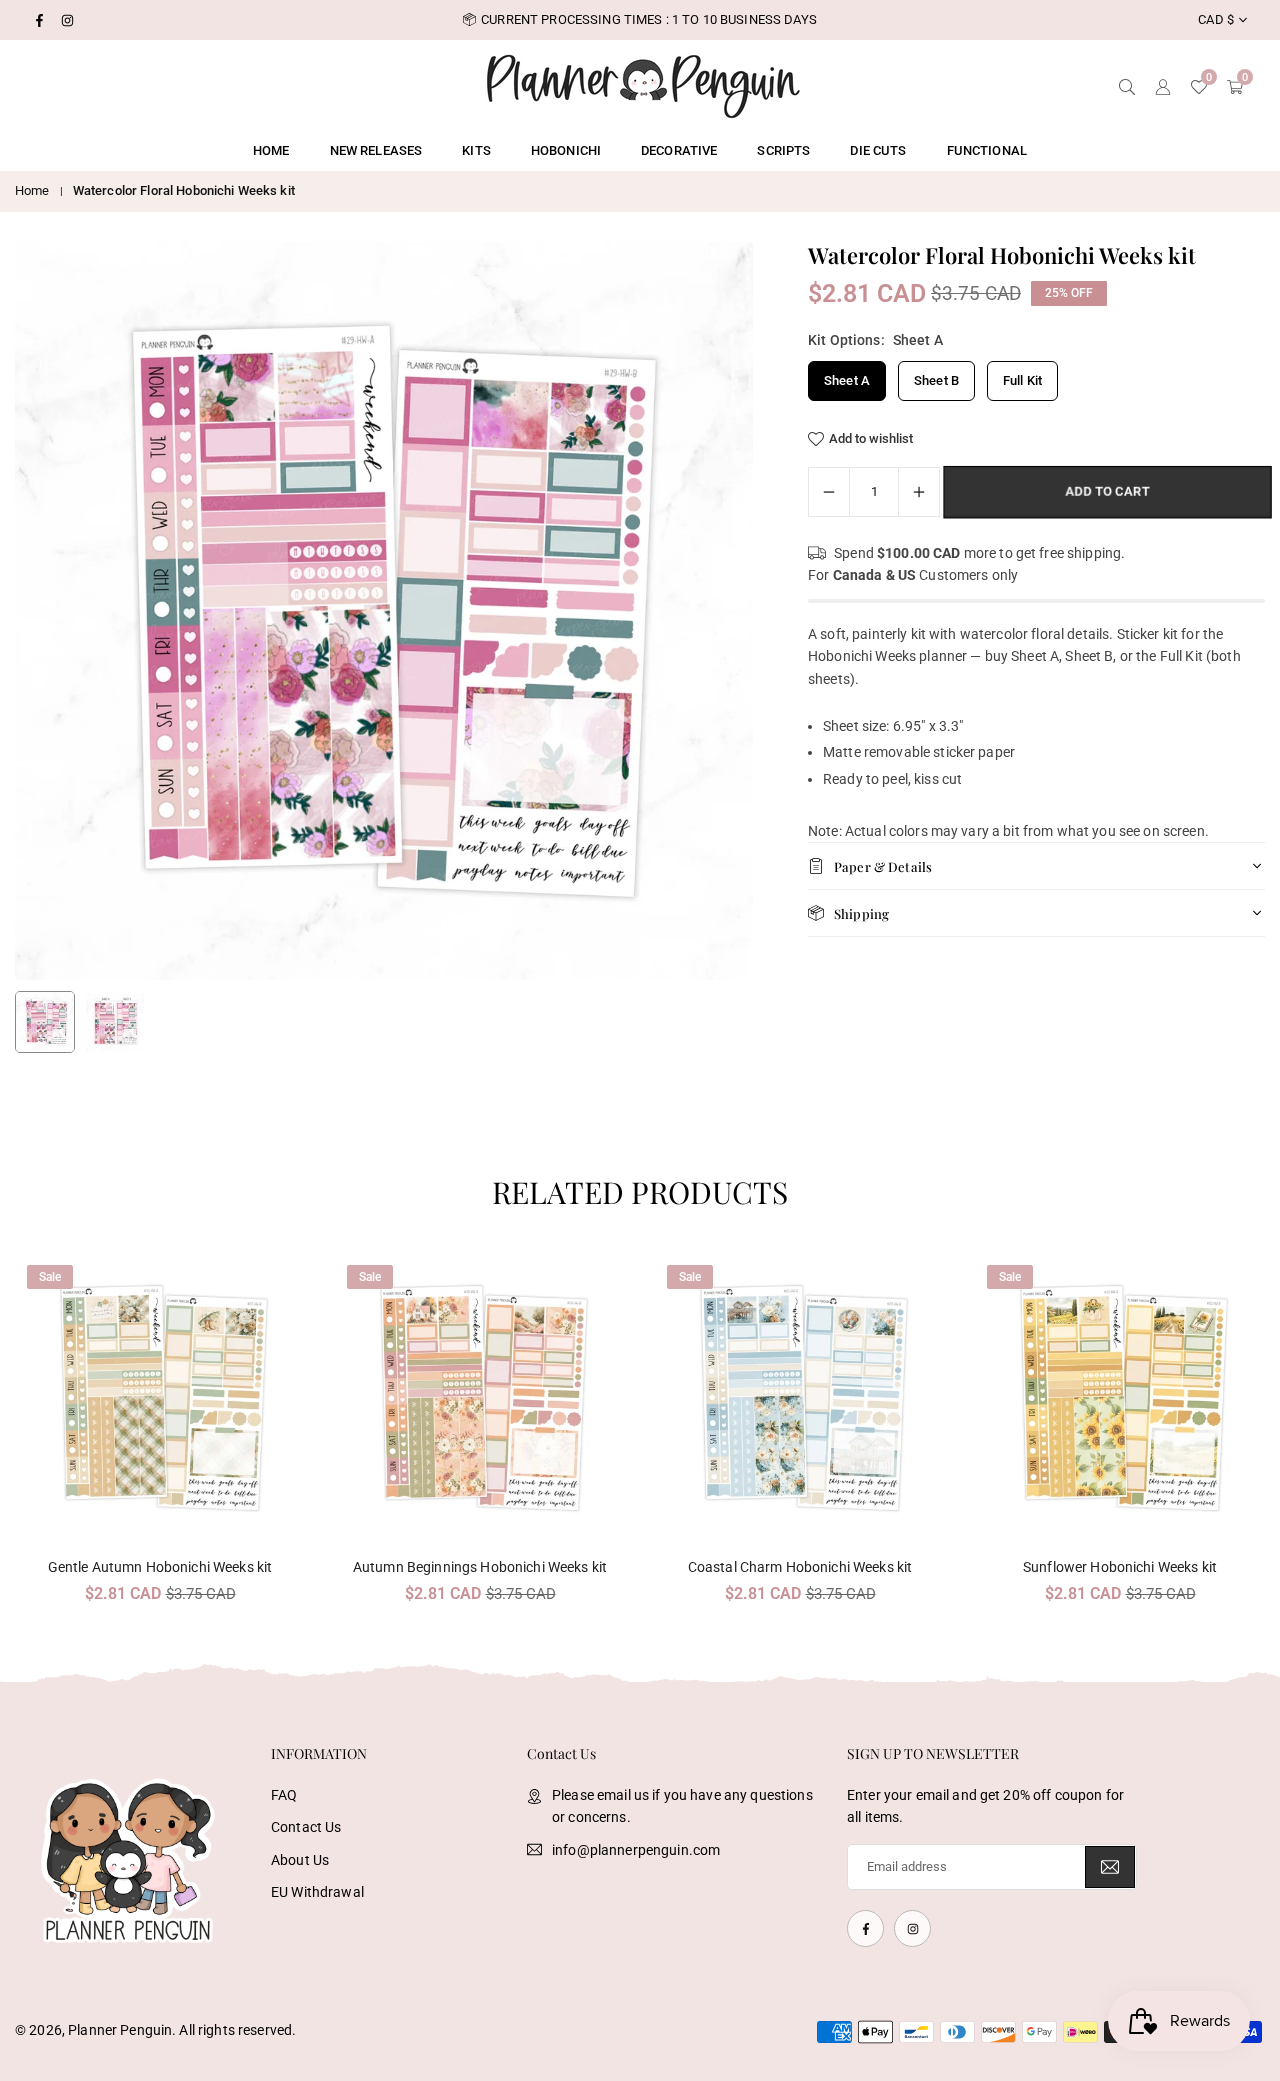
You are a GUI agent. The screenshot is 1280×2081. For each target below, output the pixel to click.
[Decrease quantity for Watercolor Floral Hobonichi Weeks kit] (829, 492)
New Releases (376, 150)
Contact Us (306, 1827)
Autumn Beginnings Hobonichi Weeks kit (480, 1567)
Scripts (783, 150)
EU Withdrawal (317, 1892)
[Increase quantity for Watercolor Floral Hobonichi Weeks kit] (919, 492)
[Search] (1127, 85)
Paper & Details (883, 866)
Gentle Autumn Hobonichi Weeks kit (160, 1567)
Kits (476, 150)
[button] (704, 612)
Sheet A (847, 380)
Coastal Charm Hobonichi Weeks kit (800, 1567)
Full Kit (1022, 380)
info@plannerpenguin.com (636, 1850)
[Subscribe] (1110, 1867)
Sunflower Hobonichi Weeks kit (1120, 1567)
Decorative (679, 150)
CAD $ (1216, 19)
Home (271, 150)
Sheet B (936, 380)
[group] (384, 611)
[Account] (1163, 85)
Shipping (861, 913)
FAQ (284, 1795)
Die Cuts (878, 150)
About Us (300, 1860)
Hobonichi (566, 150)
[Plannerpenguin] (643, 83)
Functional (987, 150)
